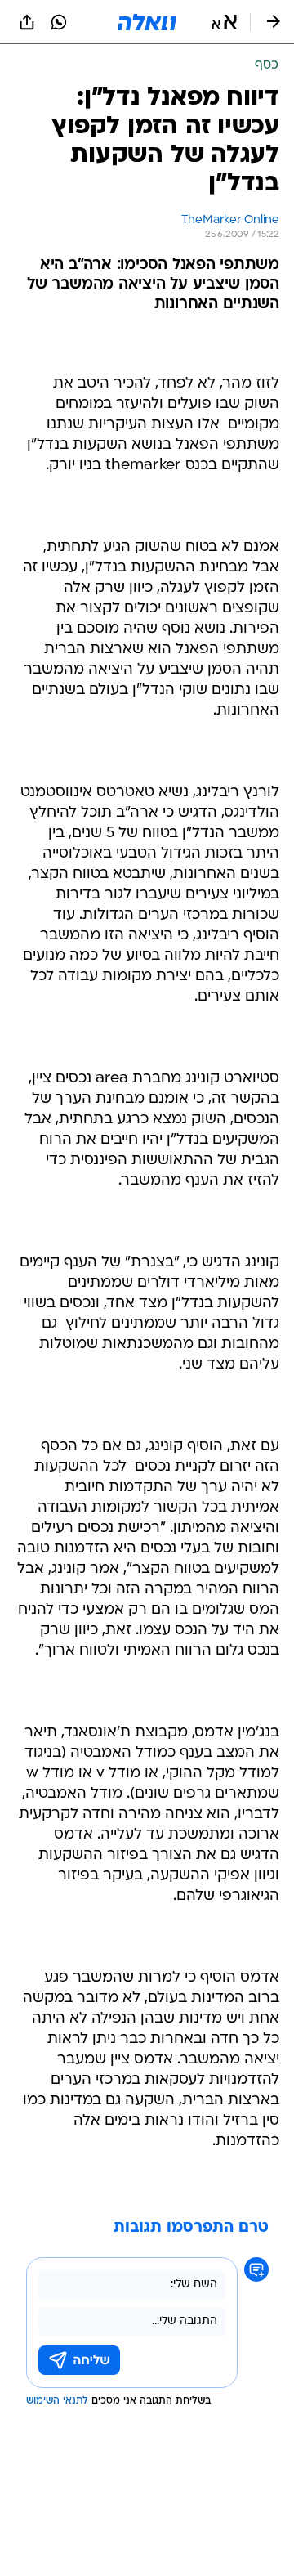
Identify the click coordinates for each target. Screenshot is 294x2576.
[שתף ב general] (27, 22)
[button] (224, 22)
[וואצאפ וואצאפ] (59, 22)
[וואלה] (147, 22)
